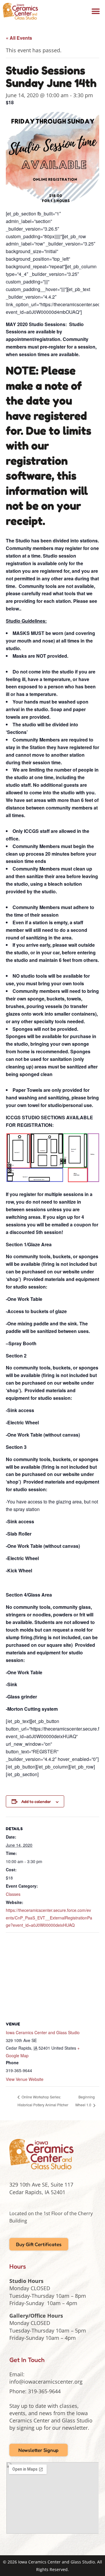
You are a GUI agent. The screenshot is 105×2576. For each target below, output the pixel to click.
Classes (13, 1894)
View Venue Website (25, 2079)
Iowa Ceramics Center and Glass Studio (43, 2032)
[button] (96, 11)
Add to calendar (36, 1801)
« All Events (19, 38)
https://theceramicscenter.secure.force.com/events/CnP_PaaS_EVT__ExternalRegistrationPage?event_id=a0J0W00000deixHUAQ (49, 1917)
